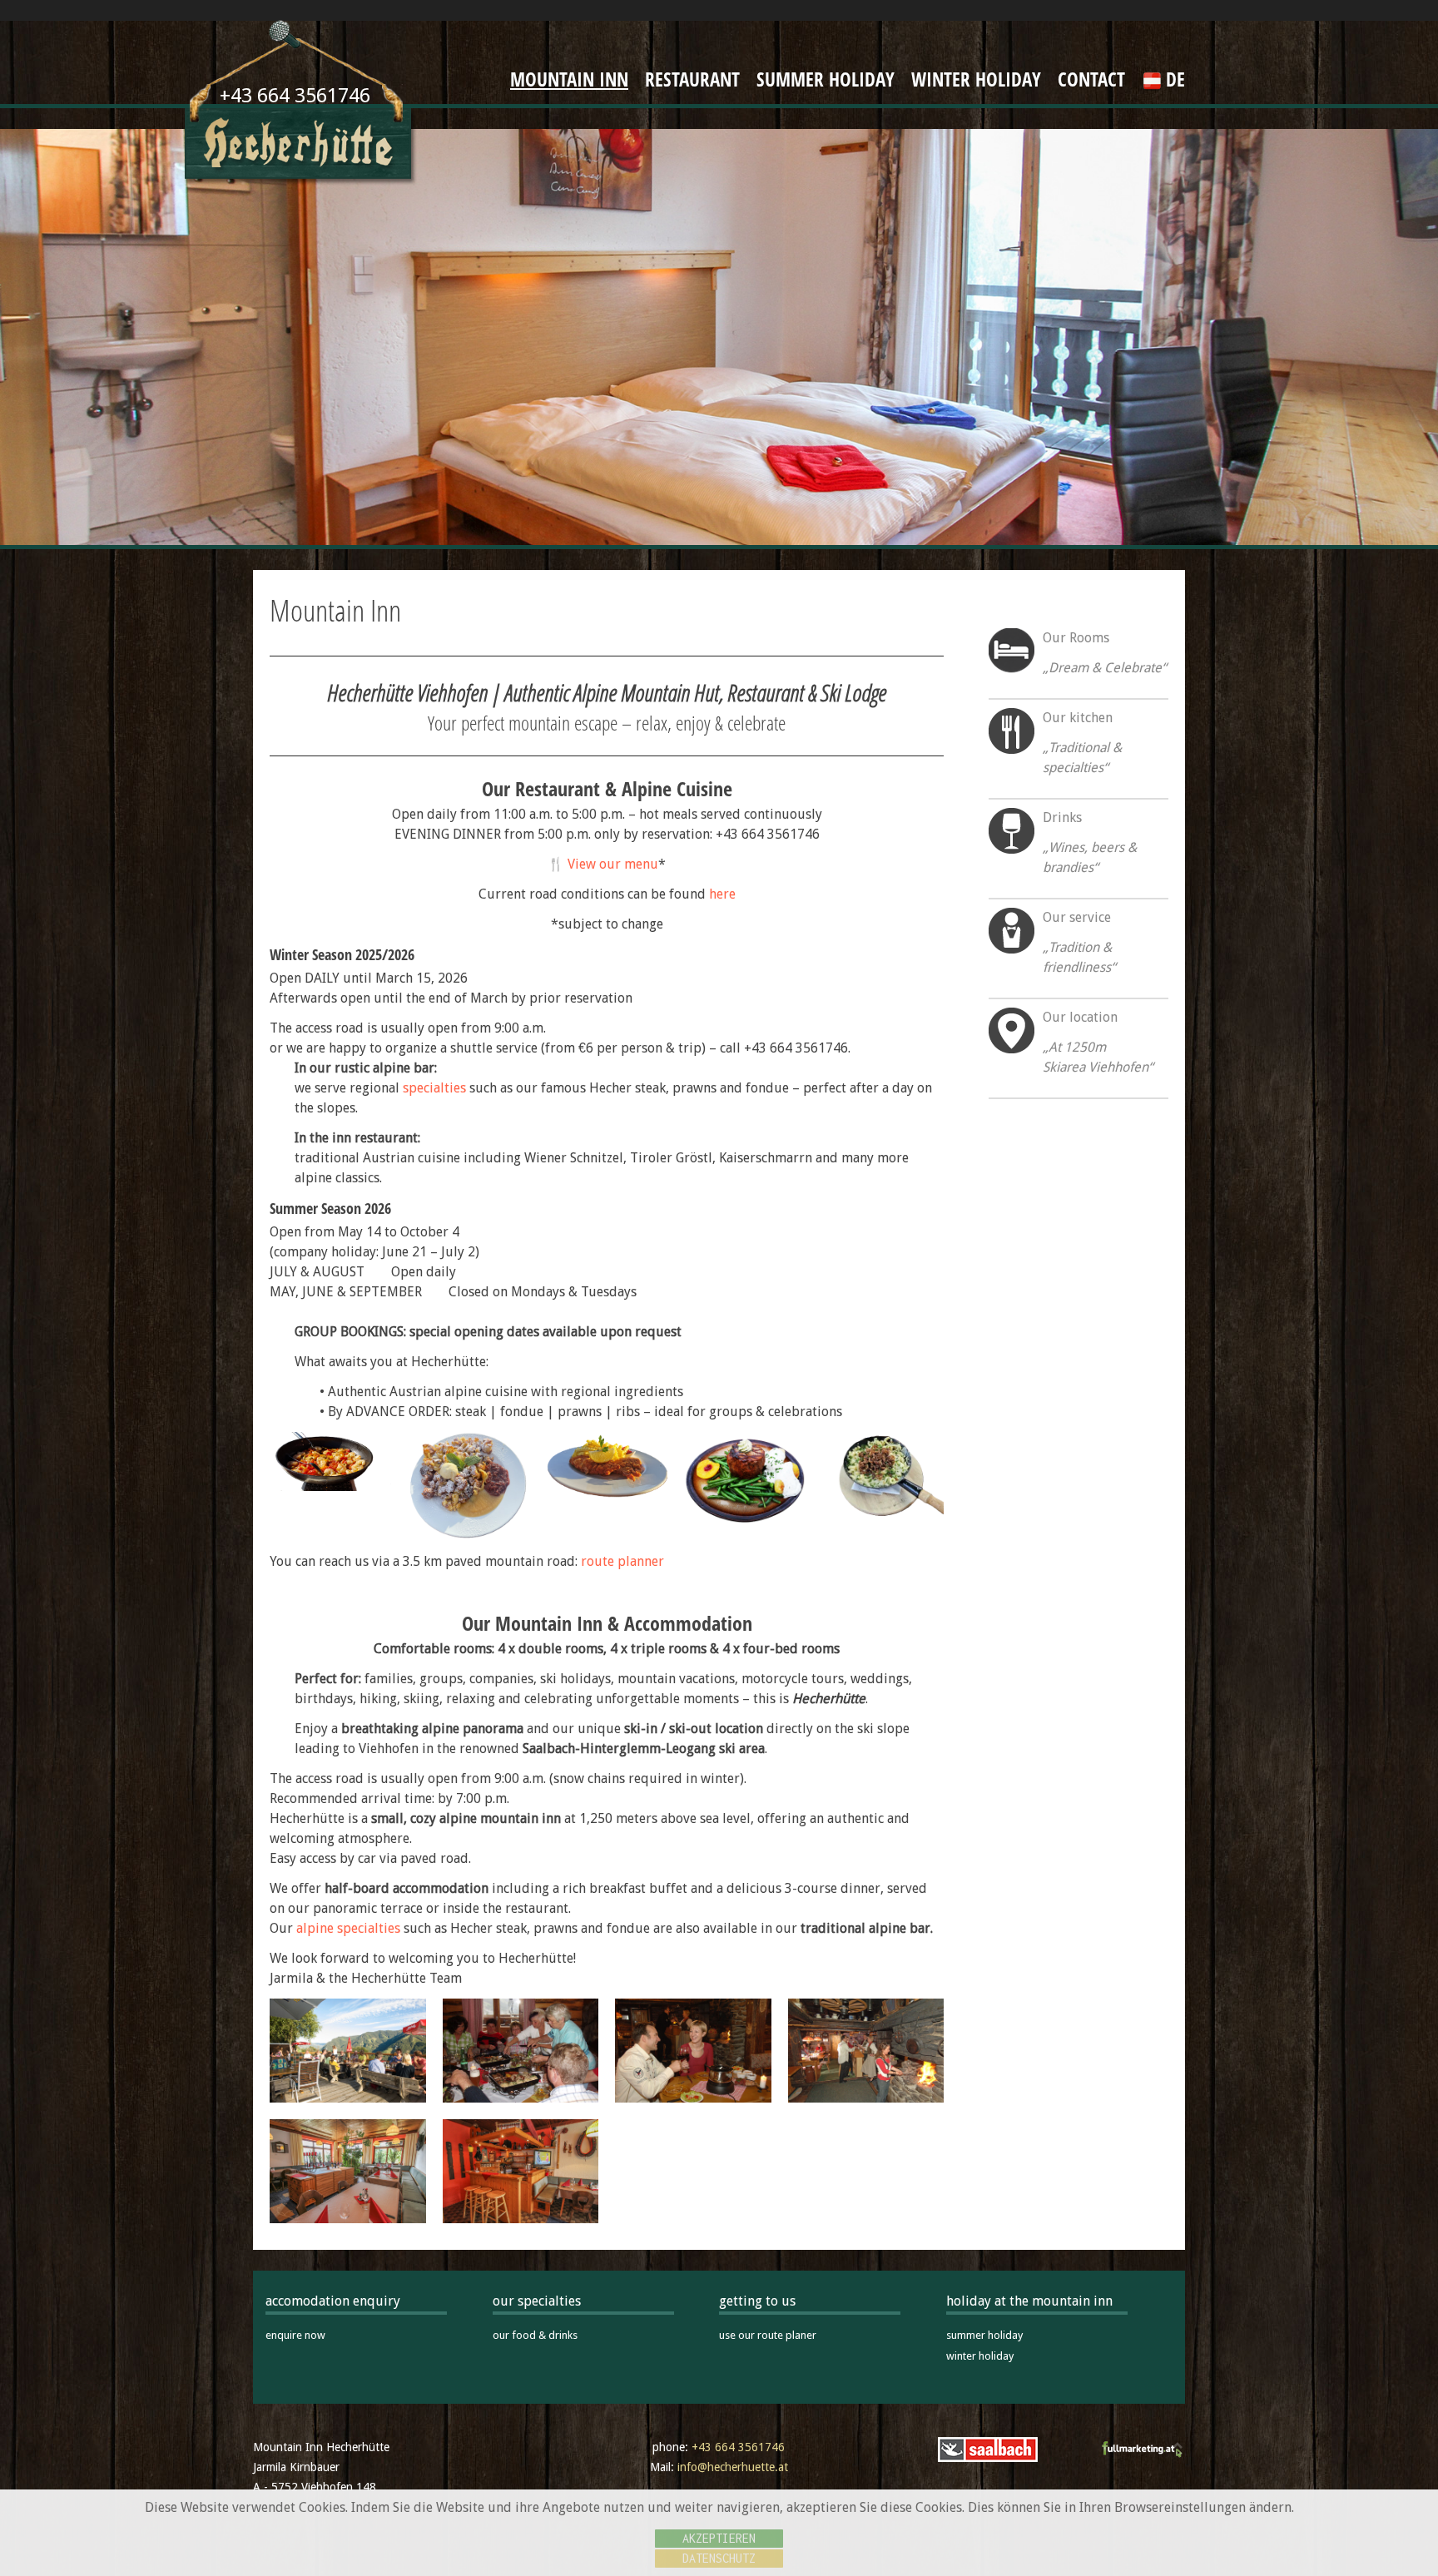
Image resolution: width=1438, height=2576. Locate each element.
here (722, 894)
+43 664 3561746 (738, 2447)
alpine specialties (348, 1928)
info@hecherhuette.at (733, 2467)
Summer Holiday (826, 79)
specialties (434, 1088)
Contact (1091, 79)
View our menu (613, 864)
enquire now (295, 2335)
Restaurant (692, 79)
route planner (622, 1561)
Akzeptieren (719, 2538)
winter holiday (980, 2356)
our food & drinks (535, 2335)
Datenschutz (719, 2558)
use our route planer (768, 2335)
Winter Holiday (976, 79)
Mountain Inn (569, 79)
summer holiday (984, 2335)
